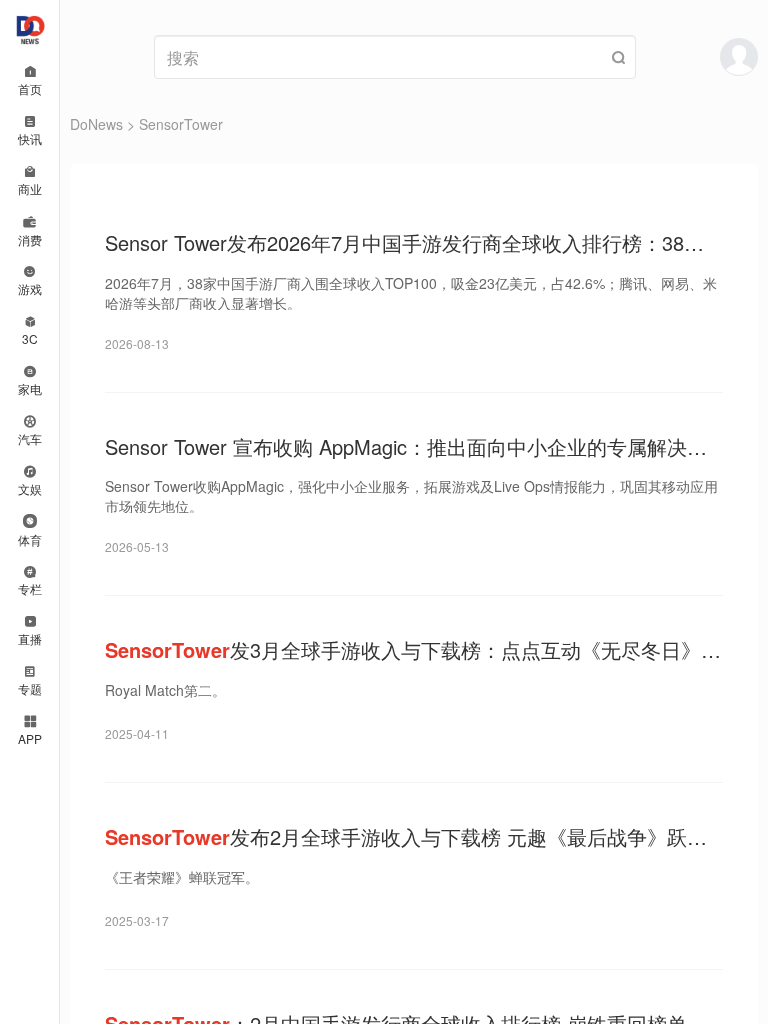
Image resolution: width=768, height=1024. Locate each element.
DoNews (96, 124)
